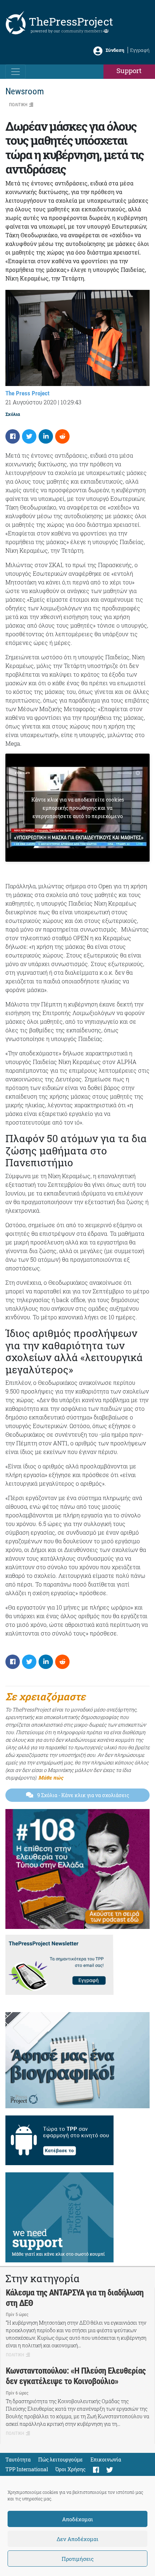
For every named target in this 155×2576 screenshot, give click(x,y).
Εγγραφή (140, 50)
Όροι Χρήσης (70, 2469)
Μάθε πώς (51, 1778)
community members (82, 31)
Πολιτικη (18, 105)
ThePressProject (71, 21)
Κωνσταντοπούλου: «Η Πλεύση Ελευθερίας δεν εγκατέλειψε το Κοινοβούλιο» (76, 2376)
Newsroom (25, 91)
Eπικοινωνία (106, 2460)
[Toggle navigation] (15, 72)
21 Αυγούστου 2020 (31, 402)
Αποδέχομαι (77, 2519)
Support (129, 70)
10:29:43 (71, 402)
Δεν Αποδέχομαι (77, 2539)
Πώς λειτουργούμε (61, 2460)
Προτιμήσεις (78, 2559)
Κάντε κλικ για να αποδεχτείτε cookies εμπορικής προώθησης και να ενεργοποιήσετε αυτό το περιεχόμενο (78, 808)
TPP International (27, 2469)
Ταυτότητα (18, 2460)
